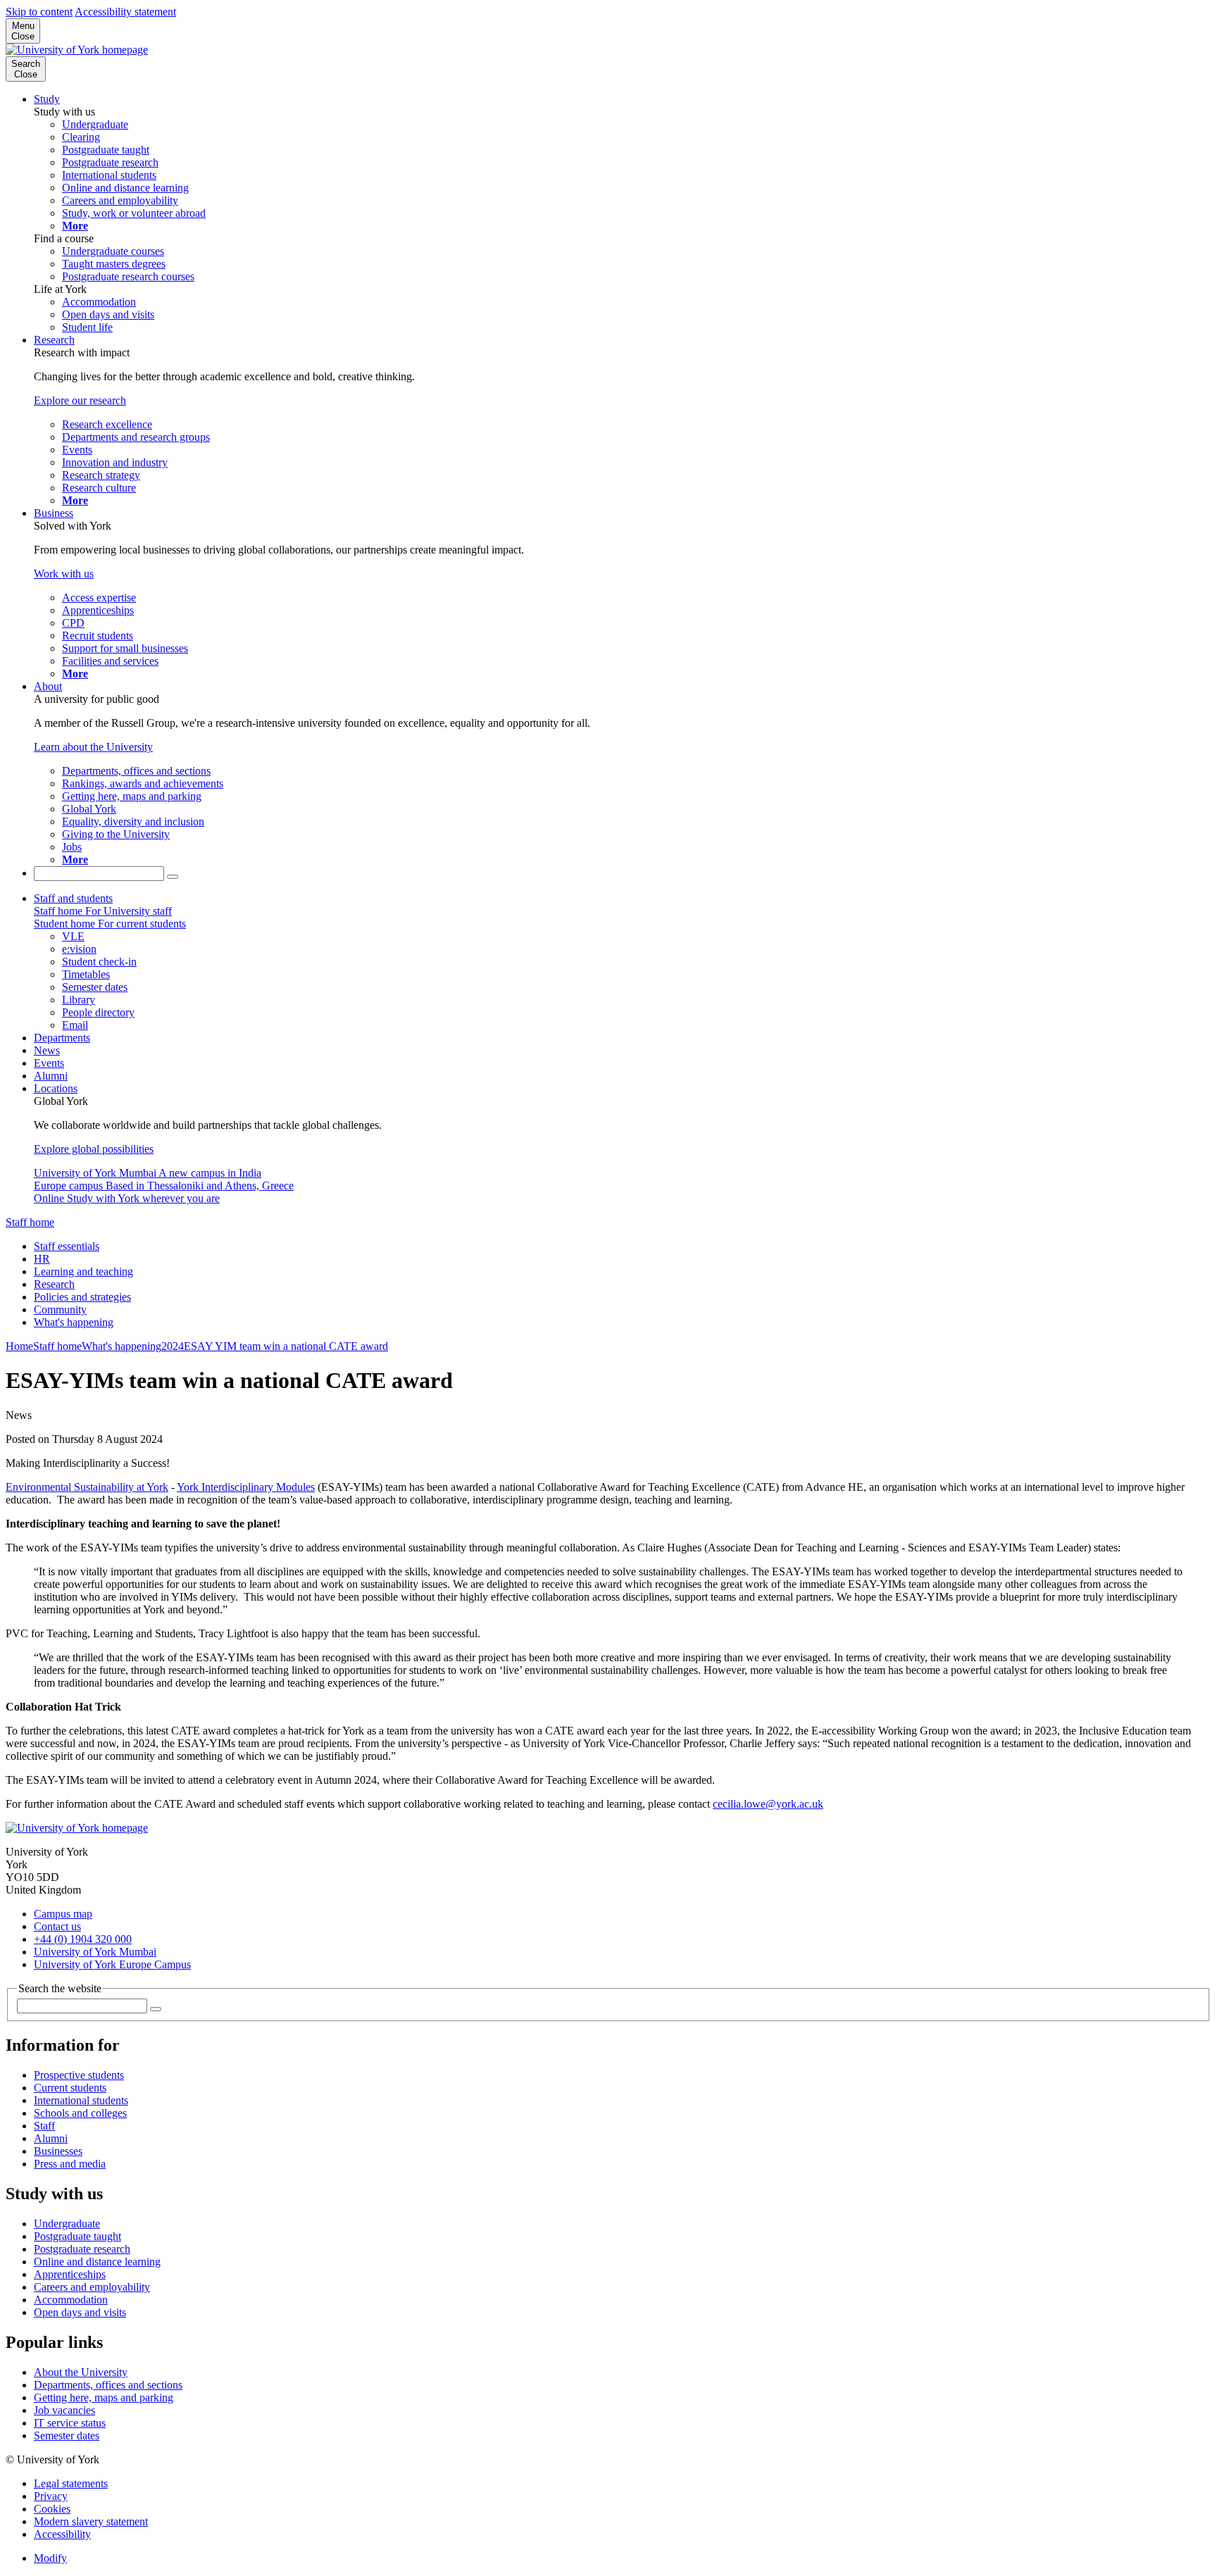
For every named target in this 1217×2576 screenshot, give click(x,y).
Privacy (51, 2496)
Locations (56, 1088)
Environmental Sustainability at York (87, 1487)
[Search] (173, 877)
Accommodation (71, 2300)
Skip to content (39, 12)
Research (54, 340)
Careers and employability (92, 2287)
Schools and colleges (80, 2113)
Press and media (70, 2164)
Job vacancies (64, 2410)
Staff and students (73, 898)
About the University (81, 2372)
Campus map (63, 1914)
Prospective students (79, 2075)
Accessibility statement (125, 12)
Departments (62, 1038)
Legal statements (71, 2483)
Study (47, 99)
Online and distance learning (97, 2262)
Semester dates (67, 2436)
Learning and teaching (83, 1271)
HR (42, 1259)
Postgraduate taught (77, 2236)
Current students (70, 2088)
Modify (50, 2558)
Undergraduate (67, 2224)
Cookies (52, 2509)
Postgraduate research (82, 2249)
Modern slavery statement (91, 2521)
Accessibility (62, 2534)
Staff (44, 2126)
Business (54, 513)
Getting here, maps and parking (104, 2397)
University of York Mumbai (95, 1952)
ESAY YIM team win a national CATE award (286, 1346)
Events (49, 1063)
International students (81, 2100)
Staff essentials (67, 1246)
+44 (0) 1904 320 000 (83, 1939)
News (47, 1050)
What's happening (74, 1322)
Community (60, 1309)
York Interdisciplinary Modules (246, 1487)
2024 (173, 1346)
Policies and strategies (82, 1297)
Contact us (57, 1926)
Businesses (58, 2151)
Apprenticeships (70, 2274)
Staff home (30, 1222)
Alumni (51, 1076)
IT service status (70, 2423)
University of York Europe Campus (112, 1964)
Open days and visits (80, 2312)
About (48, 686)
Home (19, 1346)
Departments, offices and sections (108, 2385)
